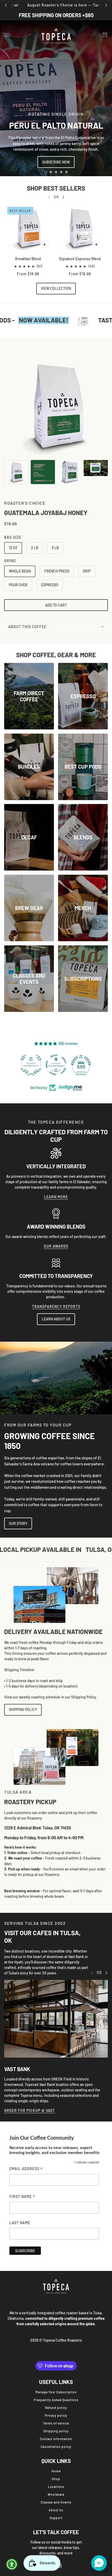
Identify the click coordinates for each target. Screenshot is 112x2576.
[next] (106, 5)
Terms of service (56, 2423)
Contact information (56, 2439)
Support (56, 2518)
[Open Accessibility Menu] (12, 2564)
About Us (56, 2510)
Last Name (20, 2223)
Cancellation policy (56, 2447)
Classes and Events (56, 2502)
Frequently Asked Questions (56, 2400)
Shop (56, 2479)
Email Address (26, 2169)
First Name (22, 2197)
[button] (99, 2563)
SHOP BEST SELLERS (56, 188)
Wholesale (56, 2494)
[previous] (6, 5)
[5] (66, 172)
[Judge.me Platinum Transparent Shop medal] (31, 1065)
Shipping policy (56, 2431)
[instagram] (60, 2566)
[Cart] (105, 35)
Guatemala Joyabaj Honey (46, 513)
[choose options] (45, 245)
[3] (56, 172)
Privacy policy (56, 2415)
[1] (46, 172)
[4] (61, 172)
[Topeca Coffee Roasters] (56, 35)
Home (56, 2471)
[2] (51, 172)
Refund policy (56, 2408)
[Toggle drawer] (7, 35)
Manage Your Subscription (56, 2392)
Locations (56, 2487)
